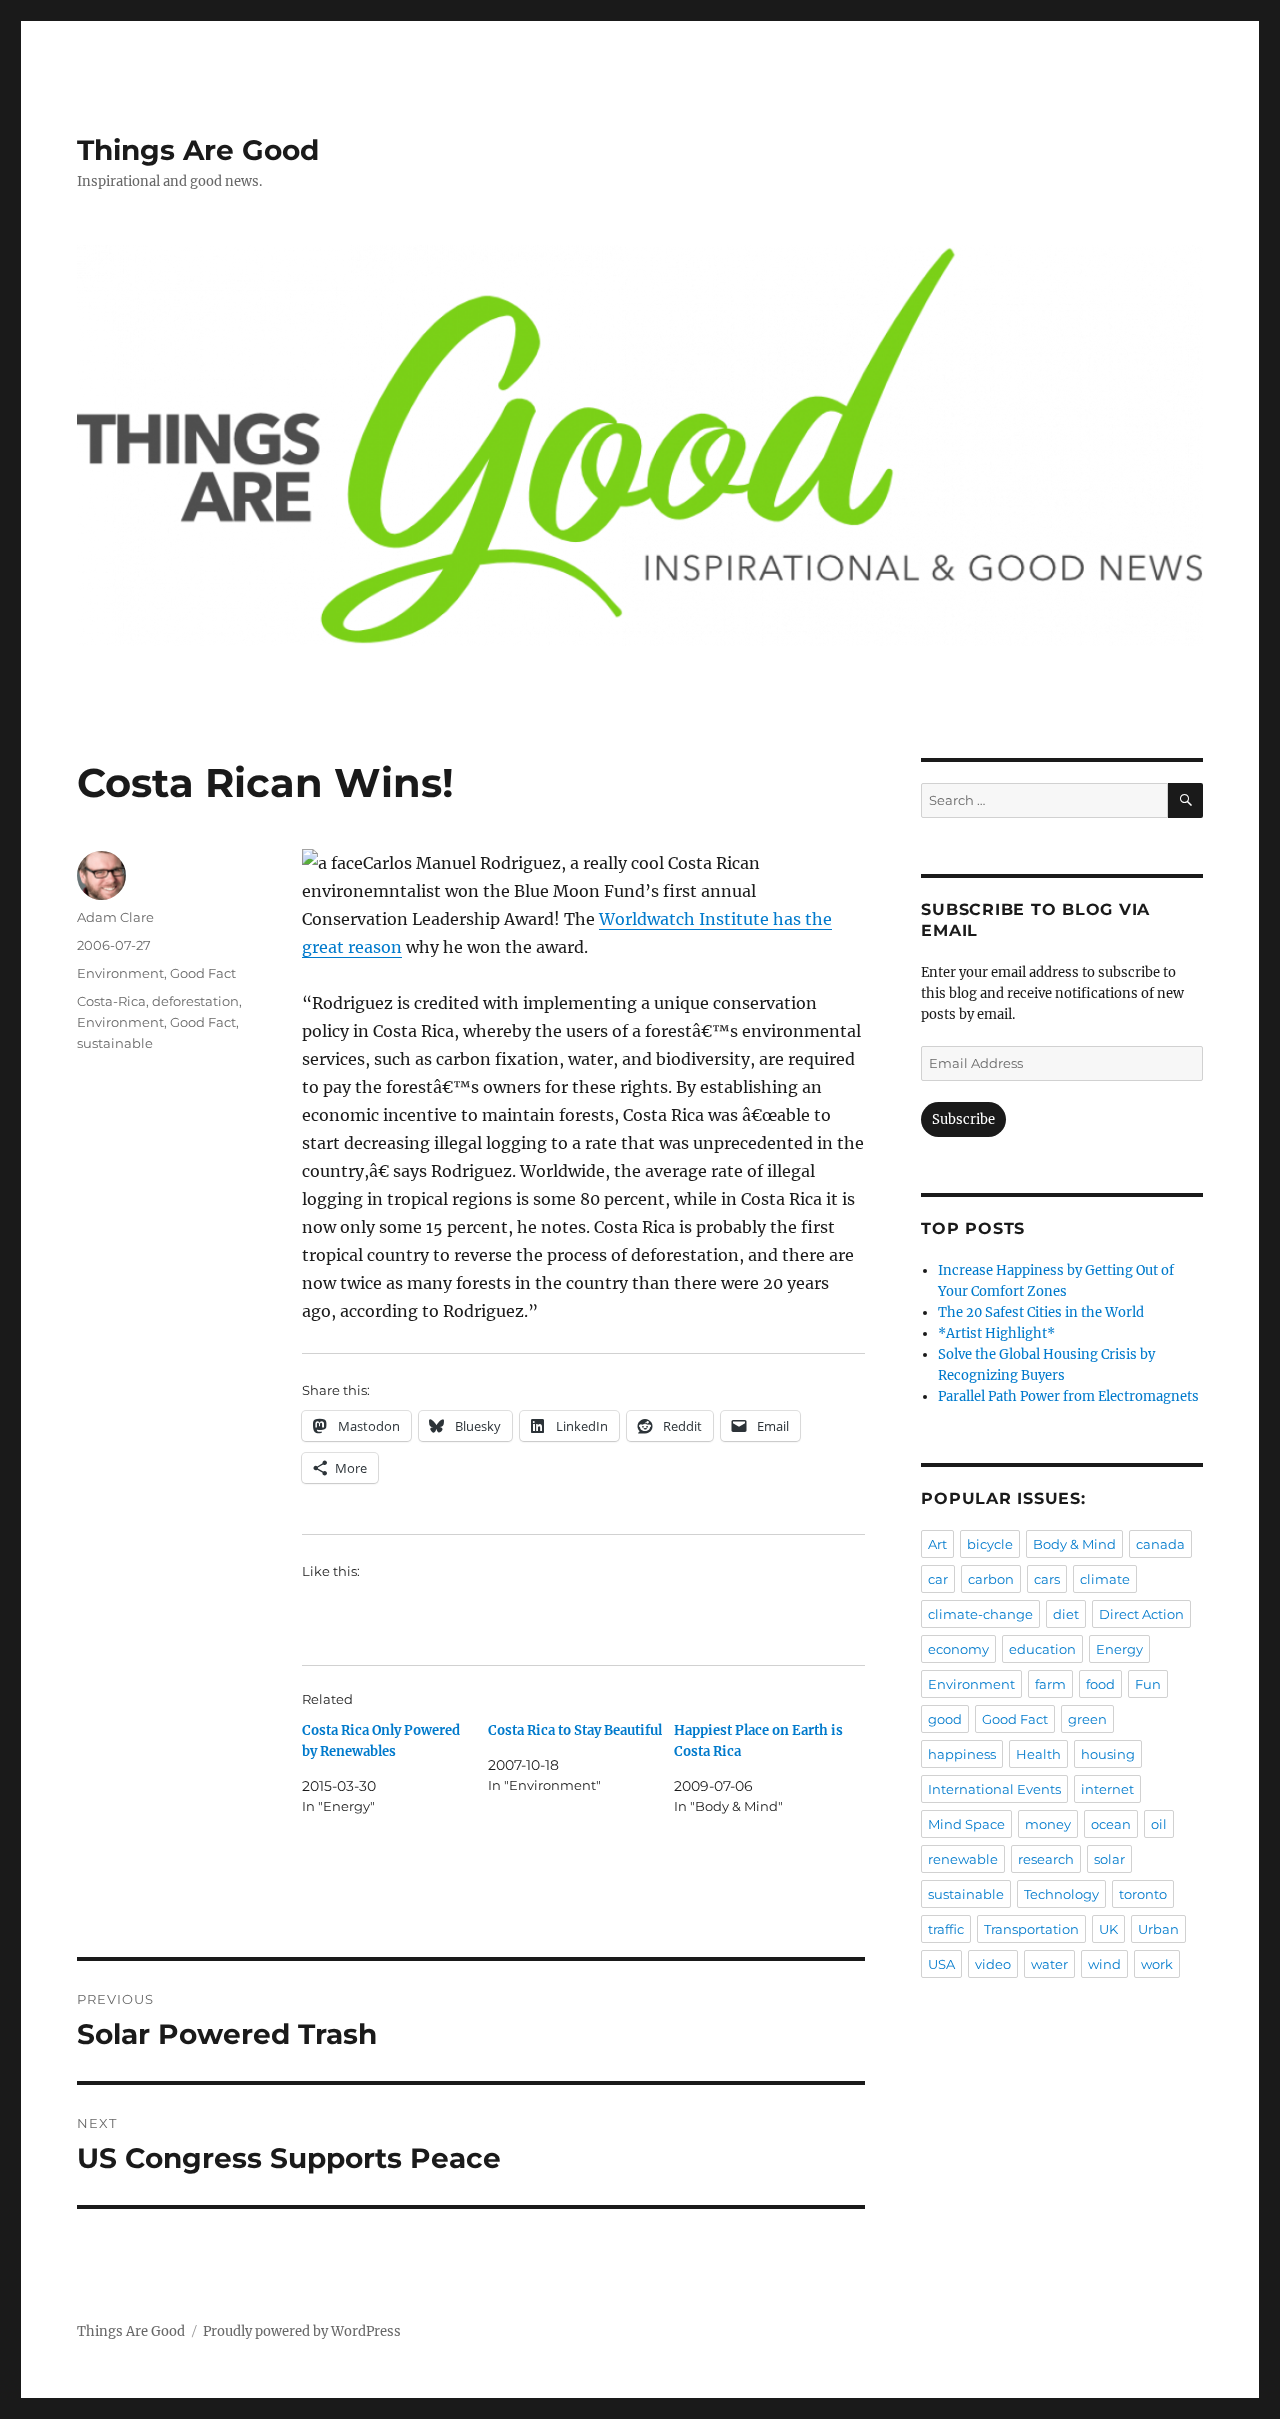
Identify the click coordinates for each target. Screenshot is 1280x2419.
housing (1108, 1754)
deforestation (195, 1001)
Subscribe (963, 1119)
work (1157, 1964)
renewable (963, 1859)
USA (941, 1964)
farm (1050, 1684)
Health (1038, 1754)
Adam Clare (115, 917)
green (1087, 1719)
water (1049, 1964)
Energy (1119, 1649)
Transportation (1031, 1929)
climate (1105, 1579)
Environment (120, 973)
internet (1107, 1789)
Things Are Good (198, 150)
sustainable (115, 1043)
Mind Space (966, 1824)
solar (1109, 1859)
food (1100, 1684)
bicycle (990, 1544)
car (938, 1579)
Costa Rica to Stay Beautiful (575, 1730)
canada (1160, 1544)
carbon (991, 1579)
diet (1066, 1614)
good (945, 1719)
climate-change (980, 1614)
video (993, 1964)
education (1042, 1649)
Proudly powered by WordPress (302, 2331)
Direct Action (1141, 1614)
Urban (1158, 1929)
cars (1047, 1579)
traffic (946, 1929)
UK (1108, 1929)
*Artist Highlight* (996, 1333)
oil (1159, 1824)
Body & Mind (1074, 1544)
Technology (1061, 1894)
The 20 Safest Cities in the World (1041, 1312)
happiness (962, 1754)
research (1046, 1859)
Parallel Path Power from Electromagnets (1068, 1396)
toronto (1143, 1894)
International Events (994, 1789)
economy (958, 1649)
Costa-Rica (111, 1001)
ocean (1111, 1824)
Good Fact (203, 973)
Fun (1148, 1684)
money (1048, 1824)
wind (1104, 1964)
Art (937, 1544)
